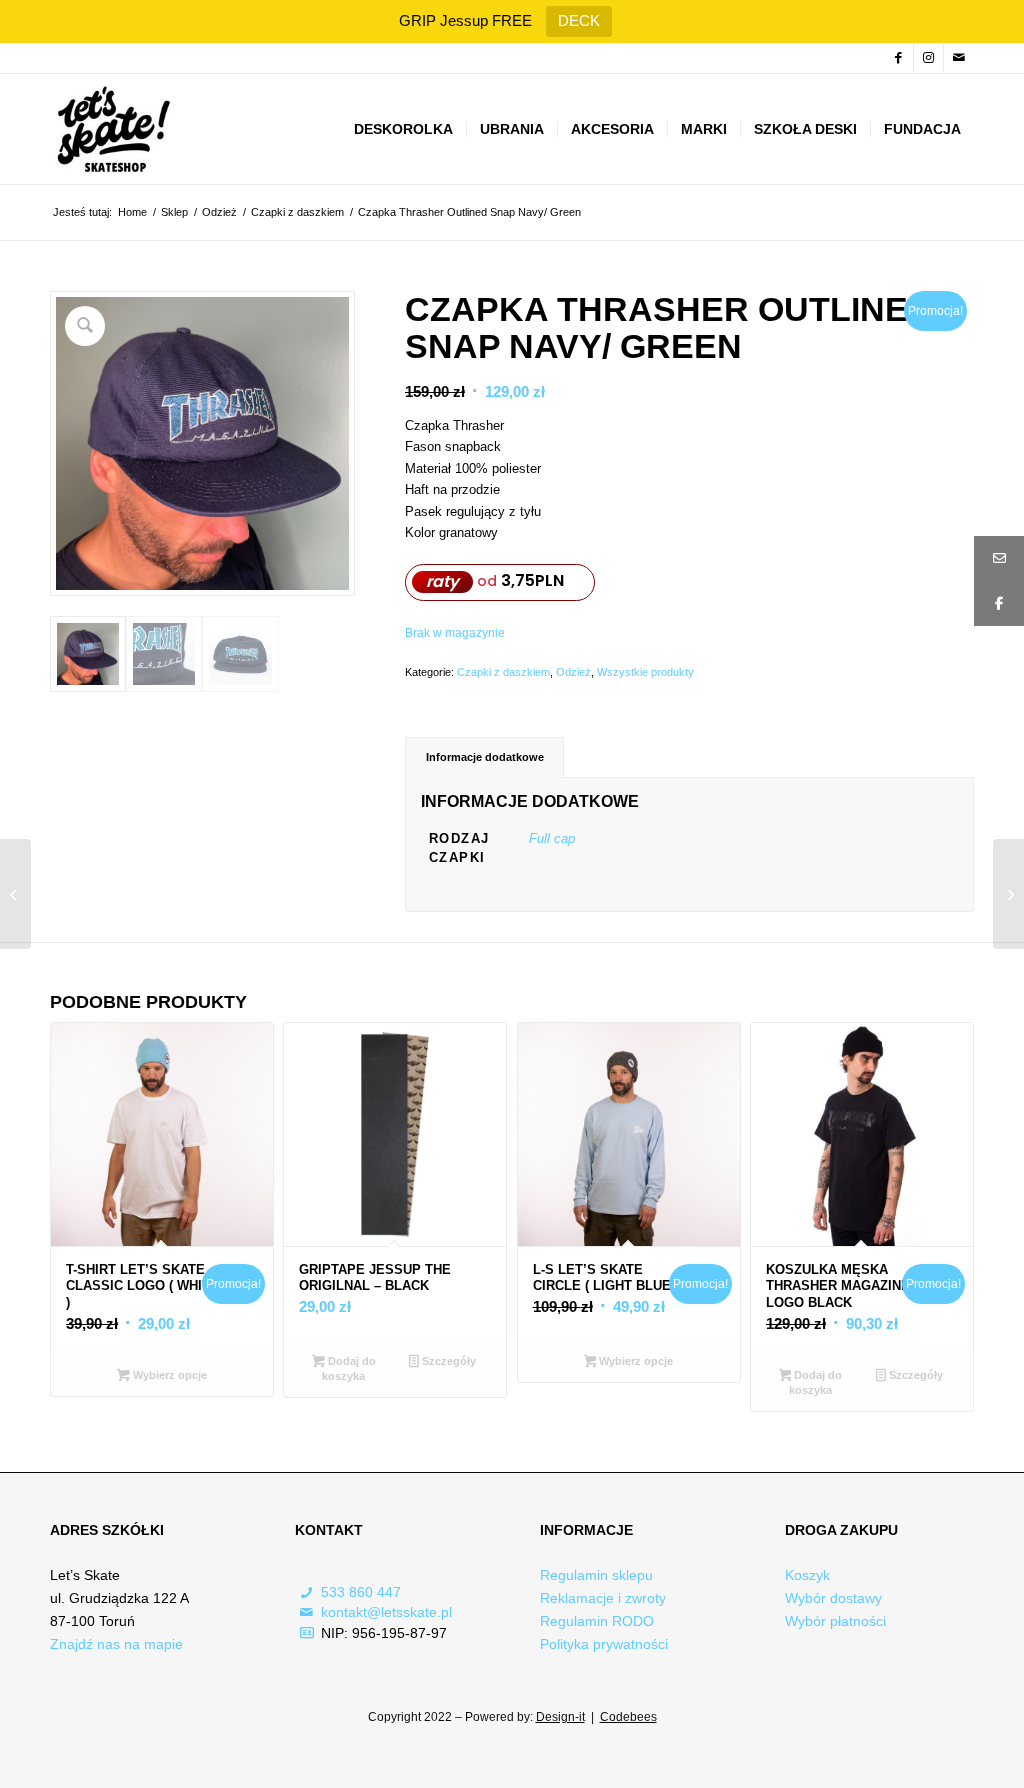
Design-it (560, 1717)
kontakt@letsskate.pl (386, 1612)
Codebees (628, 1717)
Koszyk (807, 1575)
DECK (579, 20)
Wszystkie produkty (645, 672)
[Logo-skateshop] (111, 129)
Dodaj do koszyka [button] (348, 1368)
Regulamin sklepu (596, 1575)
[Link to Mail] (959, 58)
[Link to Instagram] (928, 58)
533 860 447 (361, 1592)
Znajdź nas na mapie (116, 1644)
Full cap (552, 838)
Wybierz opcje (168, 1375)
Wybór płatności (835, 1621)
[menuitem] (403, 129)
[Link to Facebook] (898, 58)
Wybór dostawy (833, 1598)
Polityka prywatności (604, 1644)
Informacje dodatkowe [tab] (485, 757)
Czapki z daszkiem (503, 672)
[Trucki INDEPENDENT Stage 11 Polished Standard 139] (15, 894)
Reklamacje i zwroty (603, 1598)
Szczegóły (447, 1361)
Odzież (573, 672)
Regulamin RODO (597, 1621)
